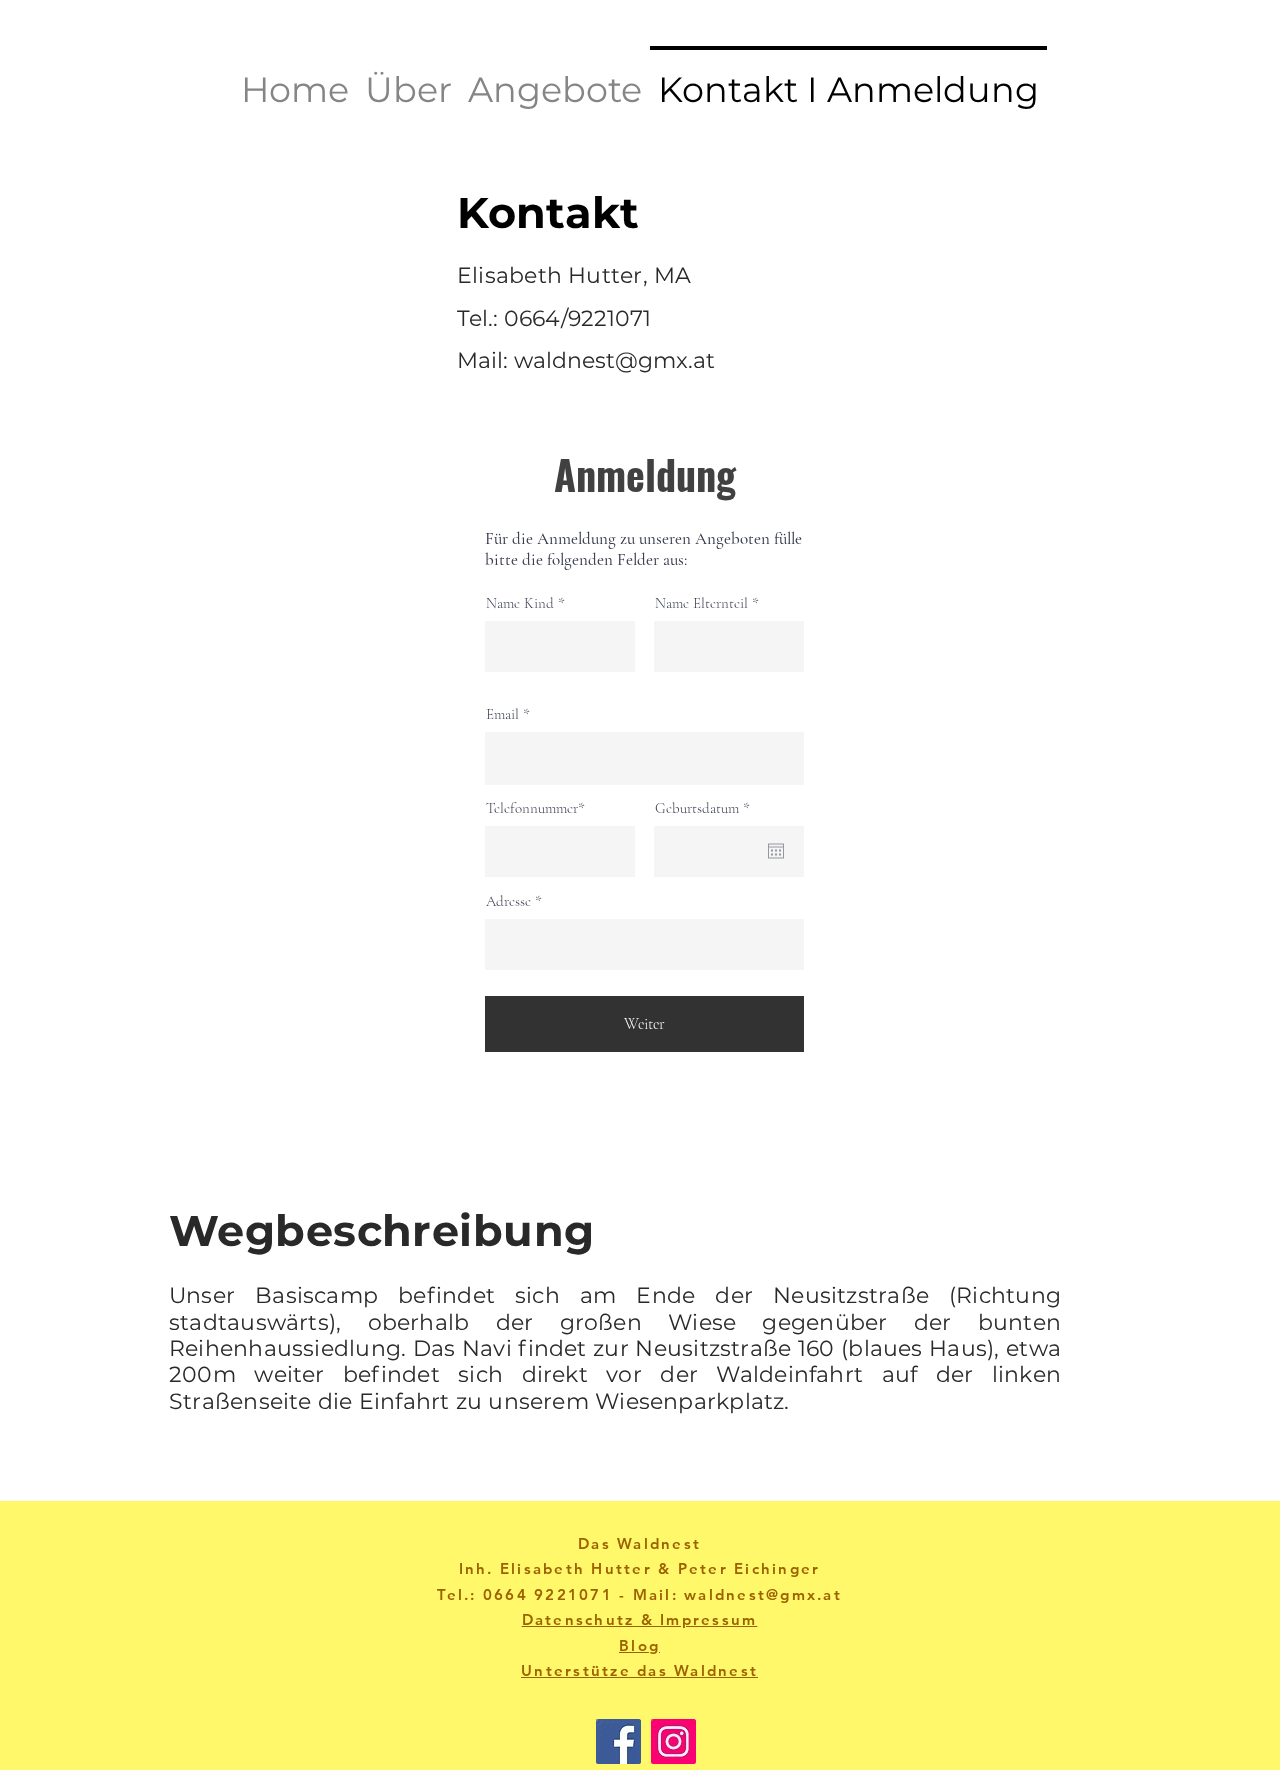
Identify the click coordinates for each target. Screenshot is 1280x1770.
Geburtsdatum (706, 808)
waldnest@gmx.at (614, 360)
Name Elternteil (701, 603)
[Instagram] (673, 1741)
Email (502, 714)
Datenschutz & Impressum (640, 1619)
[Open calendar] (776, 851)
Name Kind (520, 603)
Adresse (508, 901)
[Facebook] (618, 1741)
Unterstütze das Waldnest (639, 1670)
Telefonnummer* (535, 808)
